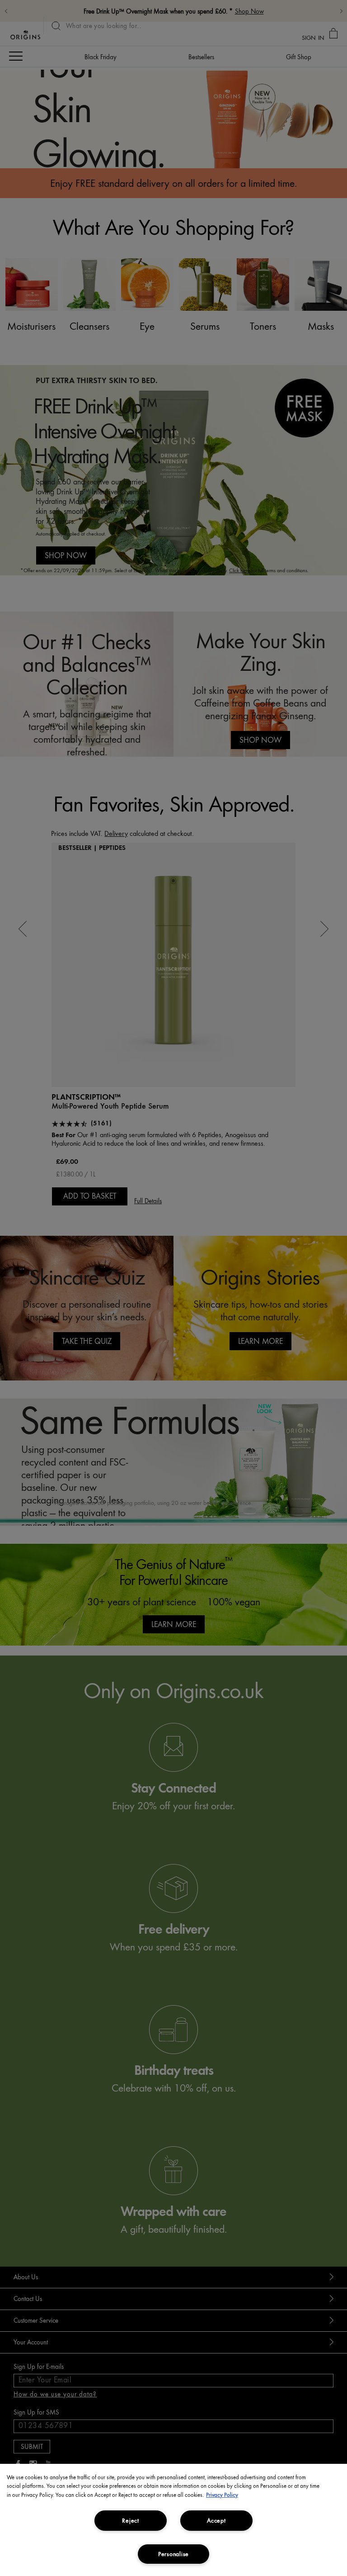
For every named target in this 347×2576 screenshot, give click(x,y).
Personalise (173, 2554)
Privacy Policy (222, 2495)
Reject (130, 2520)
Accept (216, 2520)
